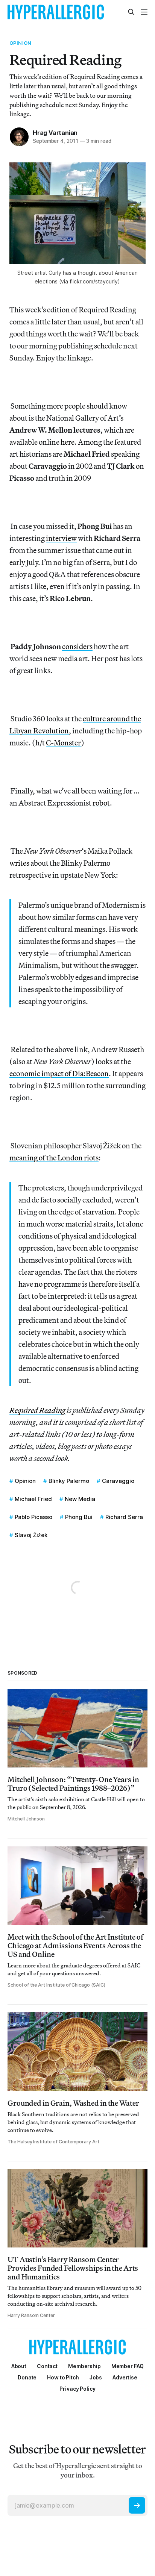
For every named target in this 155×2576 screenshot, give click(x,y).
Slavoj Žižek (31, 1535)
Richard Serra (124, 1517)
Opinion (20, 43)
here (68, 442)
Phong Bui (79, 1517)
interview (61, 538)
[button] (84, 2366)
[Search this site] (131, 12)
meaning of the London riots (54, 1158)
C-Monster (63, 743)
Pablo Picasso (33, 1517)
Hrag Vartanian (55, 133)
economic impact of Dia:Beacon (59, 1073)
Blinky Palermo (69, 1481)
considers (77, 646)
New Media (80, 1499)
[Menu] (144, 12)
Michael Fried (33, 1499)
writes (19, 863)
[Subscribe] (137, 2505)
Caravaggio (118, 1481)
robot (101, 803)
